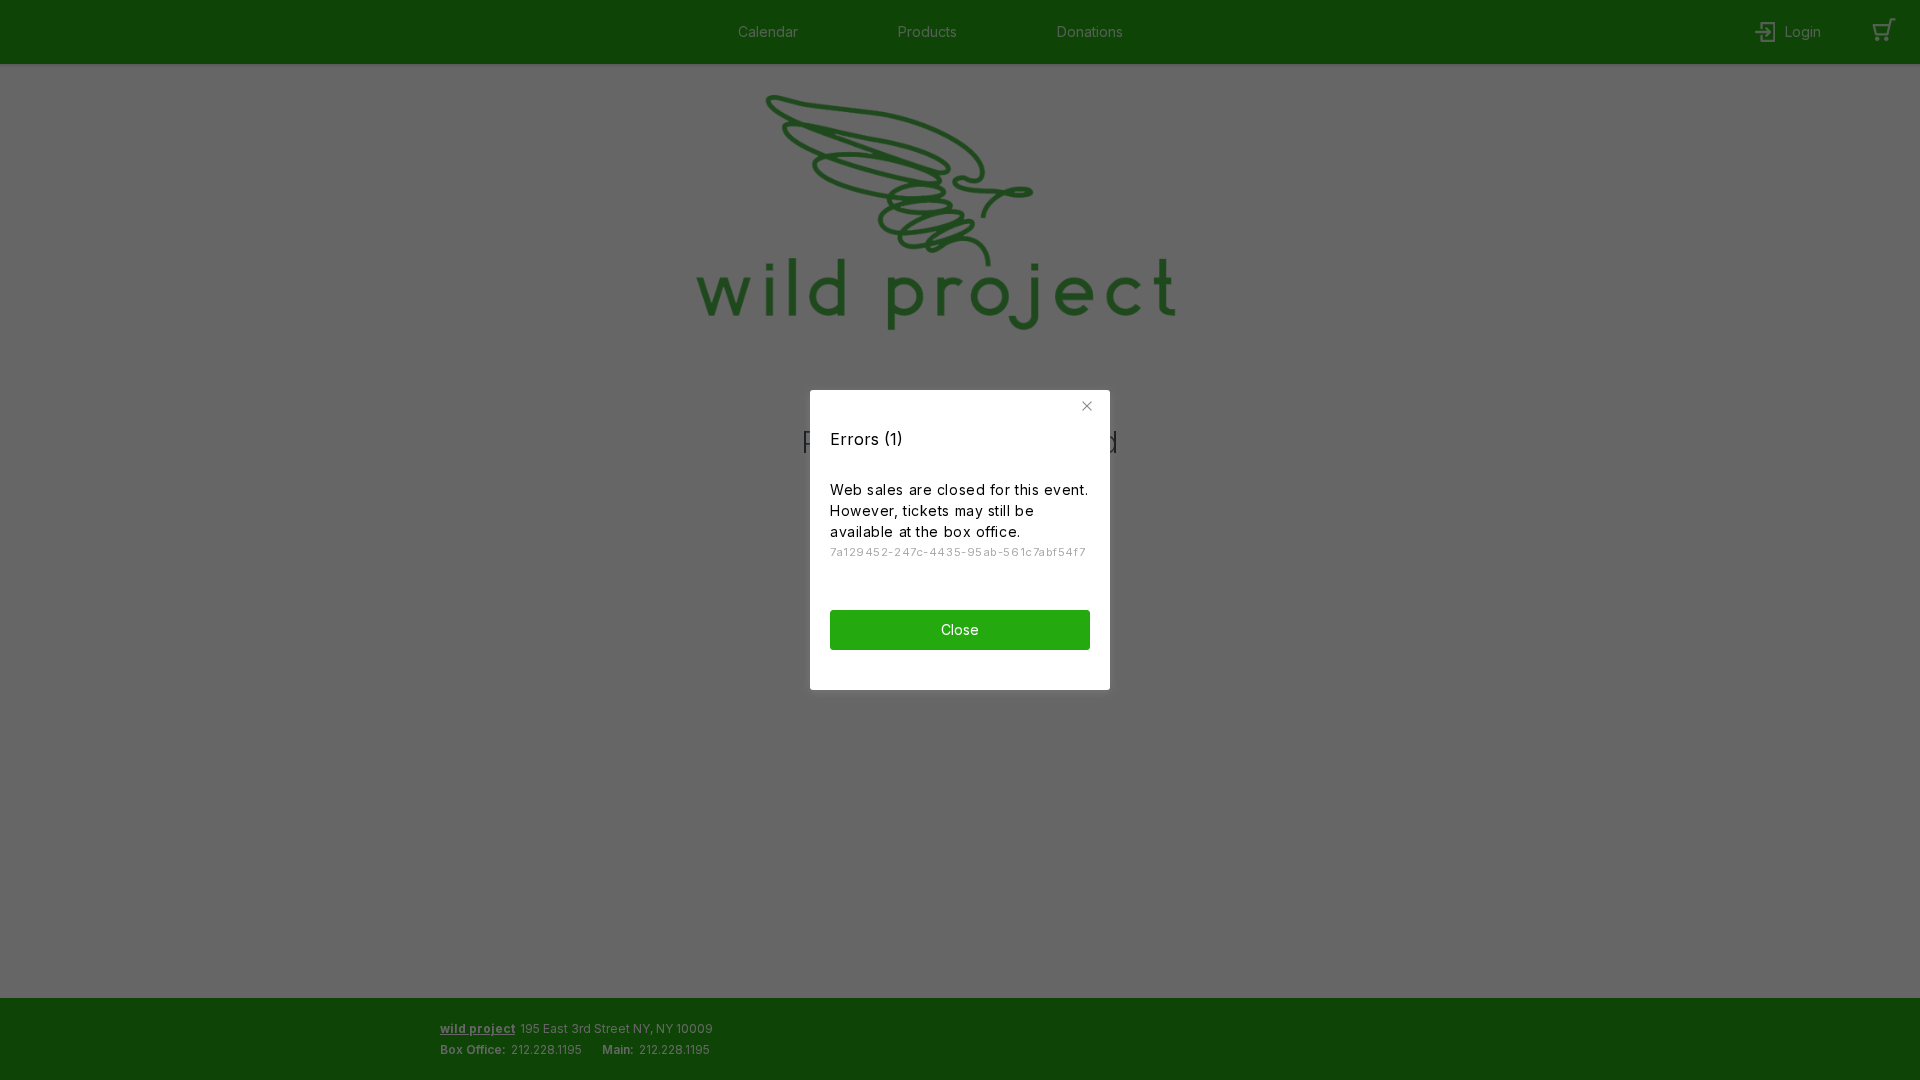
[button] (1090, 406)
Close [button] (960, 629)
